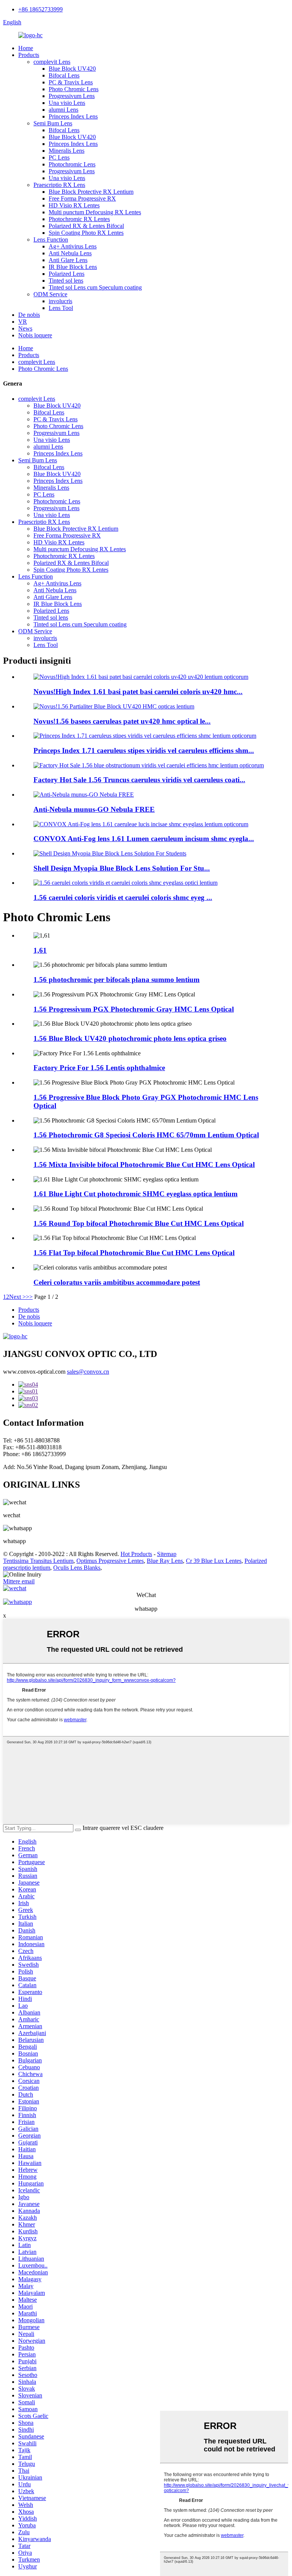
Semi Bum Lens (53, 123)
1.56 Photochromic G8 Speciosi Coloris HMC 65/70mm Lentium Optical (146, 1135)
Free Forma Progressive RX (82, 198)
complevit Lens (52, 62)
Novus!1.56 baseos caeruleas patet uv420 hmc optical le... (122, 721)
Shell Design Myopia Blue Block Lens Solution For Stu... (122, 868)
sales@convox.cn (88, 1372)
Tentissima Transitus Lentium (38, 1561)
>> (29, 1297)
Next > (17, 1297)
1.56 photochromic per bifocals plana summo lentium (117, 980)
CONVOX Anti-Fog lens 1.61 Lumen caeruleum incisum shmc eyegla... (144, 839)
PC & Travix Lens (71, 82)
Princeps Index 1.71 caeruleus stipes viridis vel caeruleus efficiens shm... (144, 750)
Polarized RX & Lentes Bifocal (86, 226)
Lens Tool (61, 308)
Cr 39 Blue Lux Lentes (214, 1561)
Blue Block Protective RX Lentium (91, 192)
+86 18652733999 (40, 9)
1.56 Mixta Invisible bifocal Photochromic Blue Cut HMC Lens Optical (144, 1165)
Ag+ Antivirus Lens (73, 246)
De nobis (29, 315)
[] (78, 1830)
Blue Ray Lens (165, 1561)
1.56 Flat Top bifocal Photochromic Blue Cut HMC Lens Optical (134, 1253)
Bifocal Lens (64, 75)
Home (26, 48)
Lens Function (51, 240)
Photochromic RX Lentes (79, 219)
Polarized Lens (67, 274)
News (25, 328)
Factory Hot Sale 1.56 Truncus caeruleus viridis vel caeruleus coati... (139, 780)
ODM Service (50, 294)
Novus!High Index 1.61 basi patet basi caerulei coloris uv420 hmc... (138, 692)
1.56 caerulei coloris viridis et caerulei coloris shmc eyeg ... (123, 897)
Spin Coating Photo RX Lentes (86, 233)
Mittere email (19, 1581)
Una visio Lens (67, 103)
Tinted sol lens (66, 281)
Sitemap (167, 1554)
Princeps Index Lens (73, 116)
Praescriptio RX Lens (59, 185)
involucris (60, 301)
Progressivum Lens (72, 96)
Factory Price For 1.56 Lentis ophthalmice (99, 1068)
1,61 (40, 950)
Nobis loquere (35, 335)
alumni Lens (63, 110)
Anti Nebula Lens (70, 253)
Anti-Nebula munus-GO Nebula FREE (94, 809)
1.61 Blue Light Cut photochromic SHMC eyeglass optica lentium (136, 1194)
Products (29, 55)
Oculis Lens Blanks (77, 1568)
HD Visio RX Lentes (74, 205)
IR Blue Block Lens (73, 267)
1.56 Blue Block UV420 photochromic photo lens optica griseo (130, 1038)
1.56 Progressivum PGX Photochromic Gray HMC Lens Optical (134, 1009)
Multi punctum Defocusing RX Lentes (95, 212)
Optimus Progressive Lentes (110, 1561)
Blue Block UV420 (72, 69)
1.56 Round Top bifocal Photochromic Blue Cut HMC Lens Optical (139, 1223)
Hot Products (136, 1554)
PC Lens (59, 157)
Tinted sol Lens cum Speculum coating (95, 287)
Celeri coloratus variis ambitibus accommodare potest (117, 1282)
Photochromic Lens (72, 164)
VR (23, 322)
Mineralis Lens (67, 151)
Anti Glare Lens (68, 260)
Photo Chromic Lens (74, 89)
